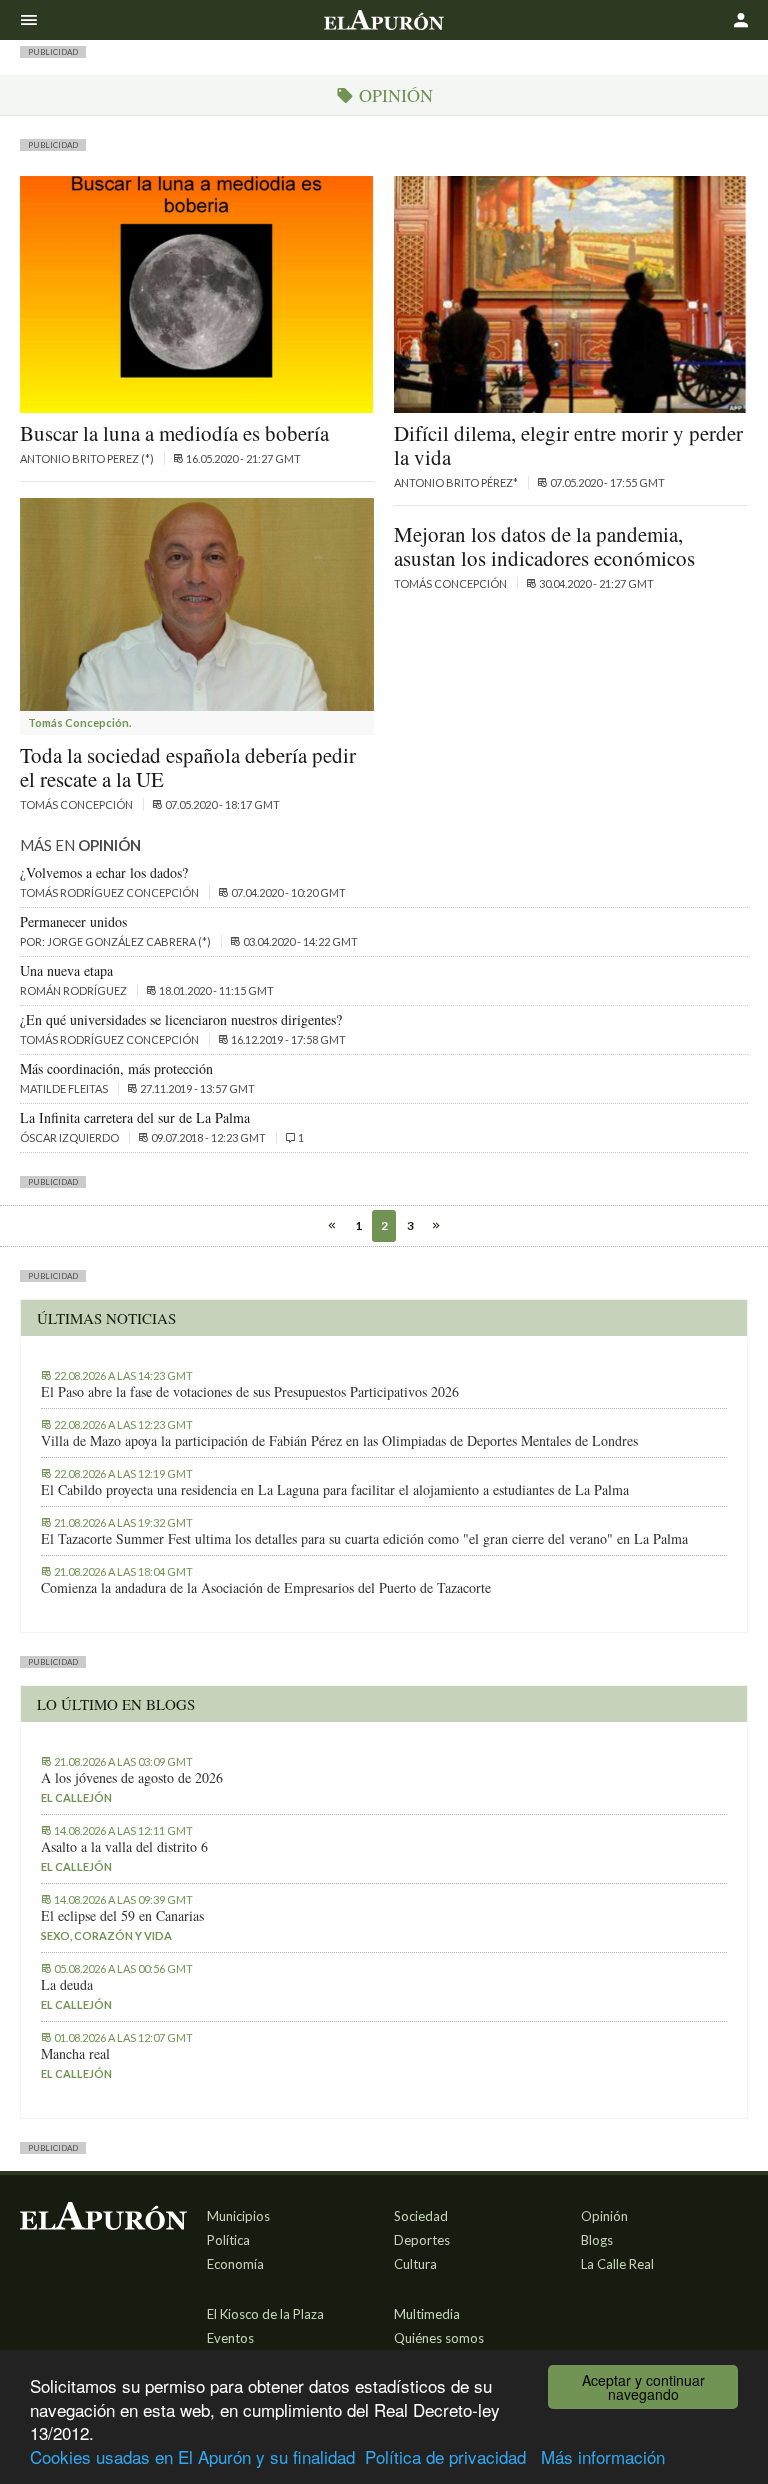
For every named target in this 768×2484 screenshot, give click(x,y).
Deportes (422, 2240)
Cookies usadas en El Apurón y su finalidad (192, 2456)
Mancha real (75, 2054)
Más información (603, 2456)
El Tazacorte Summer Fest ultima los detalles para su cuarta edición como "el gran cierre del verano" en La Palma (364, 1539)
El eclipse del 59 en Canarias (122, 1916)
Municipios (238, 2216)
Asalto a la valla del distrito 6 (124, 1847)
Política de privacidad (445, 2456)
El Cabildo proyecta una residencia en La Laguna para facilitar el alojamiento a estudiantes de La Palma (335, 1490)
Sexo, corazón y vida (106, 1935)
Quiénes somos (439, 2338)
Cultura (415, 2264)
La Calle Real (617, 2264)
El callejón (76, 1797)
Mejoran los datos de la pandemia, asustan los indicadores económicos (544, 546)
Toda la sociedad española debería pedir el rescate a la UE (188, 767)
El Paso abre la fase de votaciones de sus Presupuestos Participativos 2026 (250, 1392)
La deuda (67, 1985)
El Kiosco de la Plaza (265, 2314)
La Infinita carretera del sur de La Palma (135, 1117)
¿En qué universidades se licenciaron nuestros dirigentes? (181, 1019)
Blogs (597, 2240)
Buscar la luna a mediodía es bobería (174, 433)
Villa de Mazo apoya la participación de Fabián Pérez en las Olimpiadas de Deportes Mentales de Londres (339, 1441)
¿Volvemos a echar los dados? (104, 872)
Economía (235, 2264)
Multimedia (427, 2314)
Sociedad (421, 2216)
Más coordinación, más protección (116, 1068)
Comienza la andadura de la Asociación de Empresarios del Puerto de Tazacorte (266, 1588)
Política (228, 2240)
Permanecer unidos (73, 921)
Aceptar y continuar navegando (643, 2387)
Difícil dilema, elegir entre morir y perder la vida (568, 445)
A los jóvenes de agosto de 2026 (132, 1778)
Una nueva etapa (66, 970)
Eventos (230, 2338)
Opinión (604, 2216)
